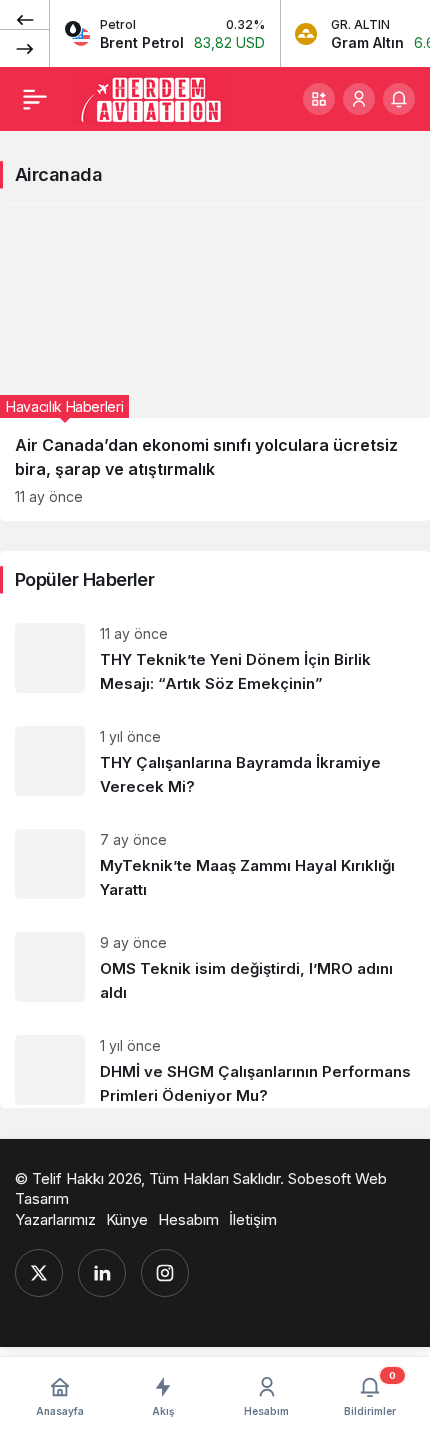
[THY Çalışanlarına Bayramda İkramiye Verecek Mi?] (215, 762)
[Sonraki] (25, 48)
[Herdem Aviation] (151, 97)
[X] (39, 1273)
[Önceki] (25, 19)
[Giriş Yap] (359, 99)
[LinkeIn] (102, 1273)
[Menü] (35, 99)
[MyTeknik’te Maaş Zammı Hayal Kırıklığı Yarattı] (215, 865)
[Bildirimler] (399, 99)
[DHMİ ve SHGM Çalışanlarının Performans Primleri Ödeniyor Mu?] (215, 1064)
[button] (319, 99)
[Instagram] (165, 1273)
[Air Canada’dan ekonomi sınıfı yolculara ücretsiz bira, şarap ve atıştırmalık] (215, 362)
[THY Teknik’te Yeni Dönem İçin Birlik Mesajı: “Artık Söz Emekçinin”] (215, 659)
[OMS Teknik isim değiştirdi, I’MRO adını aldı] (215, 968)
